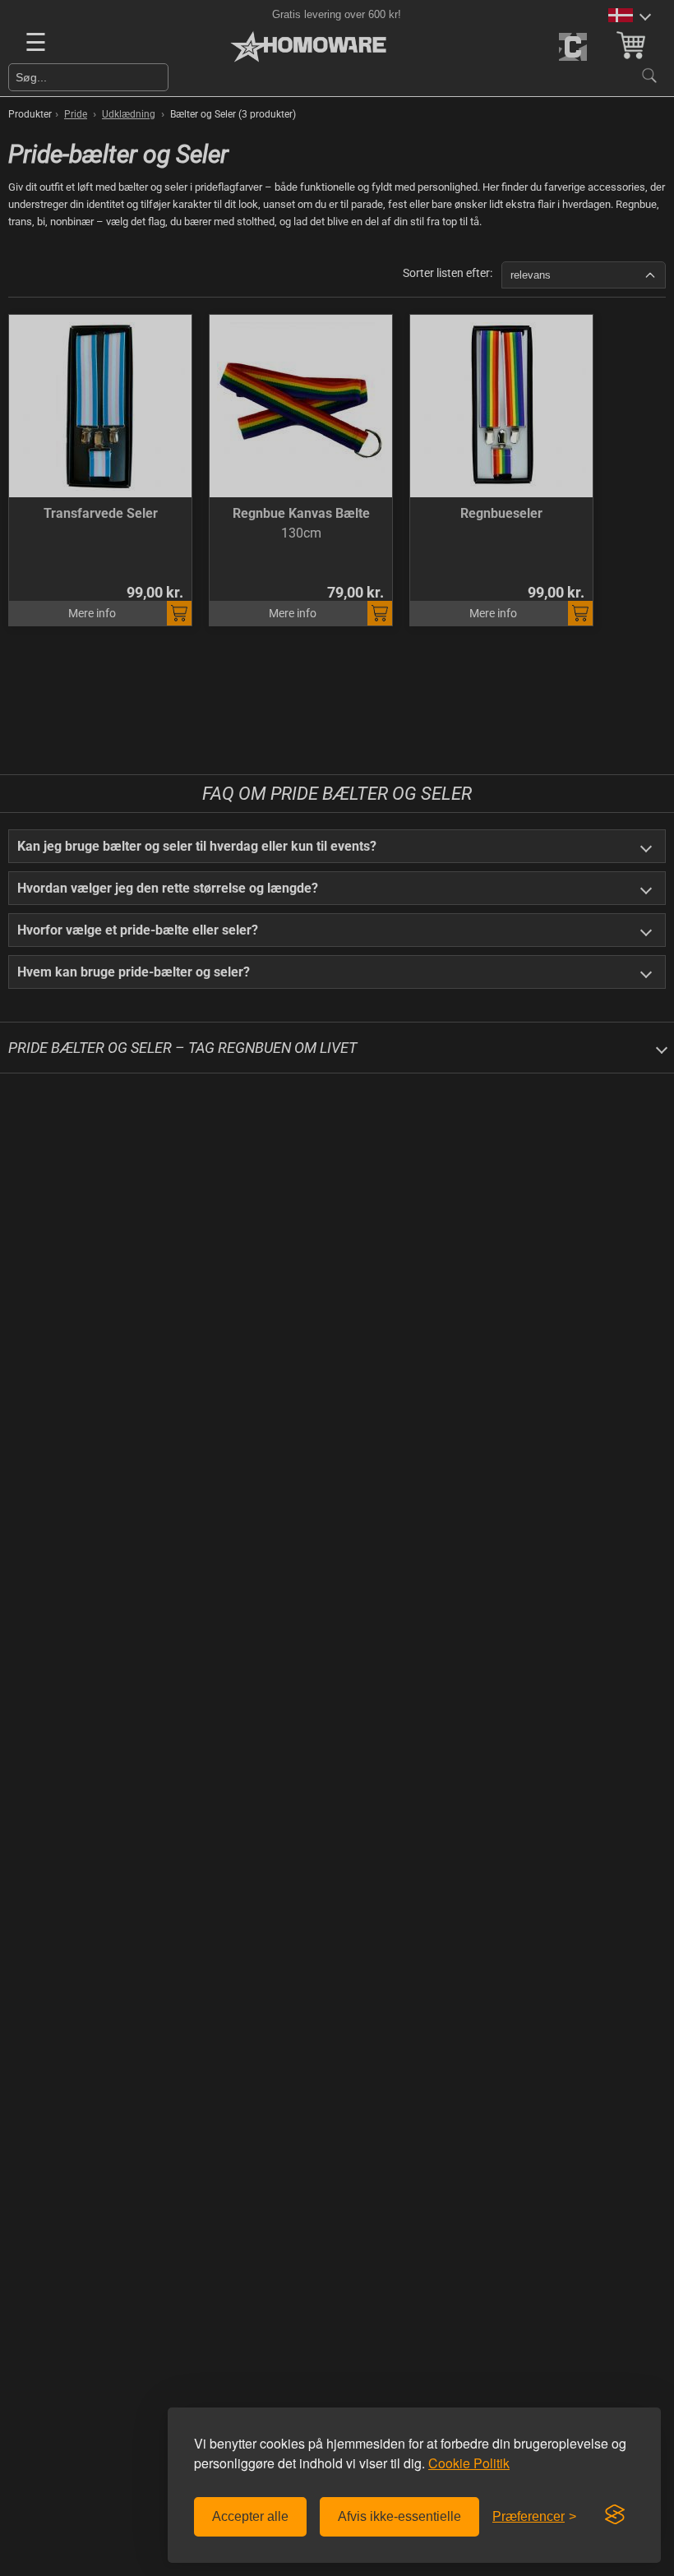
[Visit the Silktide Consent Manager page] (615, 2515)
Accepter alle (250, 2516)
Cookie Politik (469, 2463)
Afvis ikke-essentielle (399, 2516)
